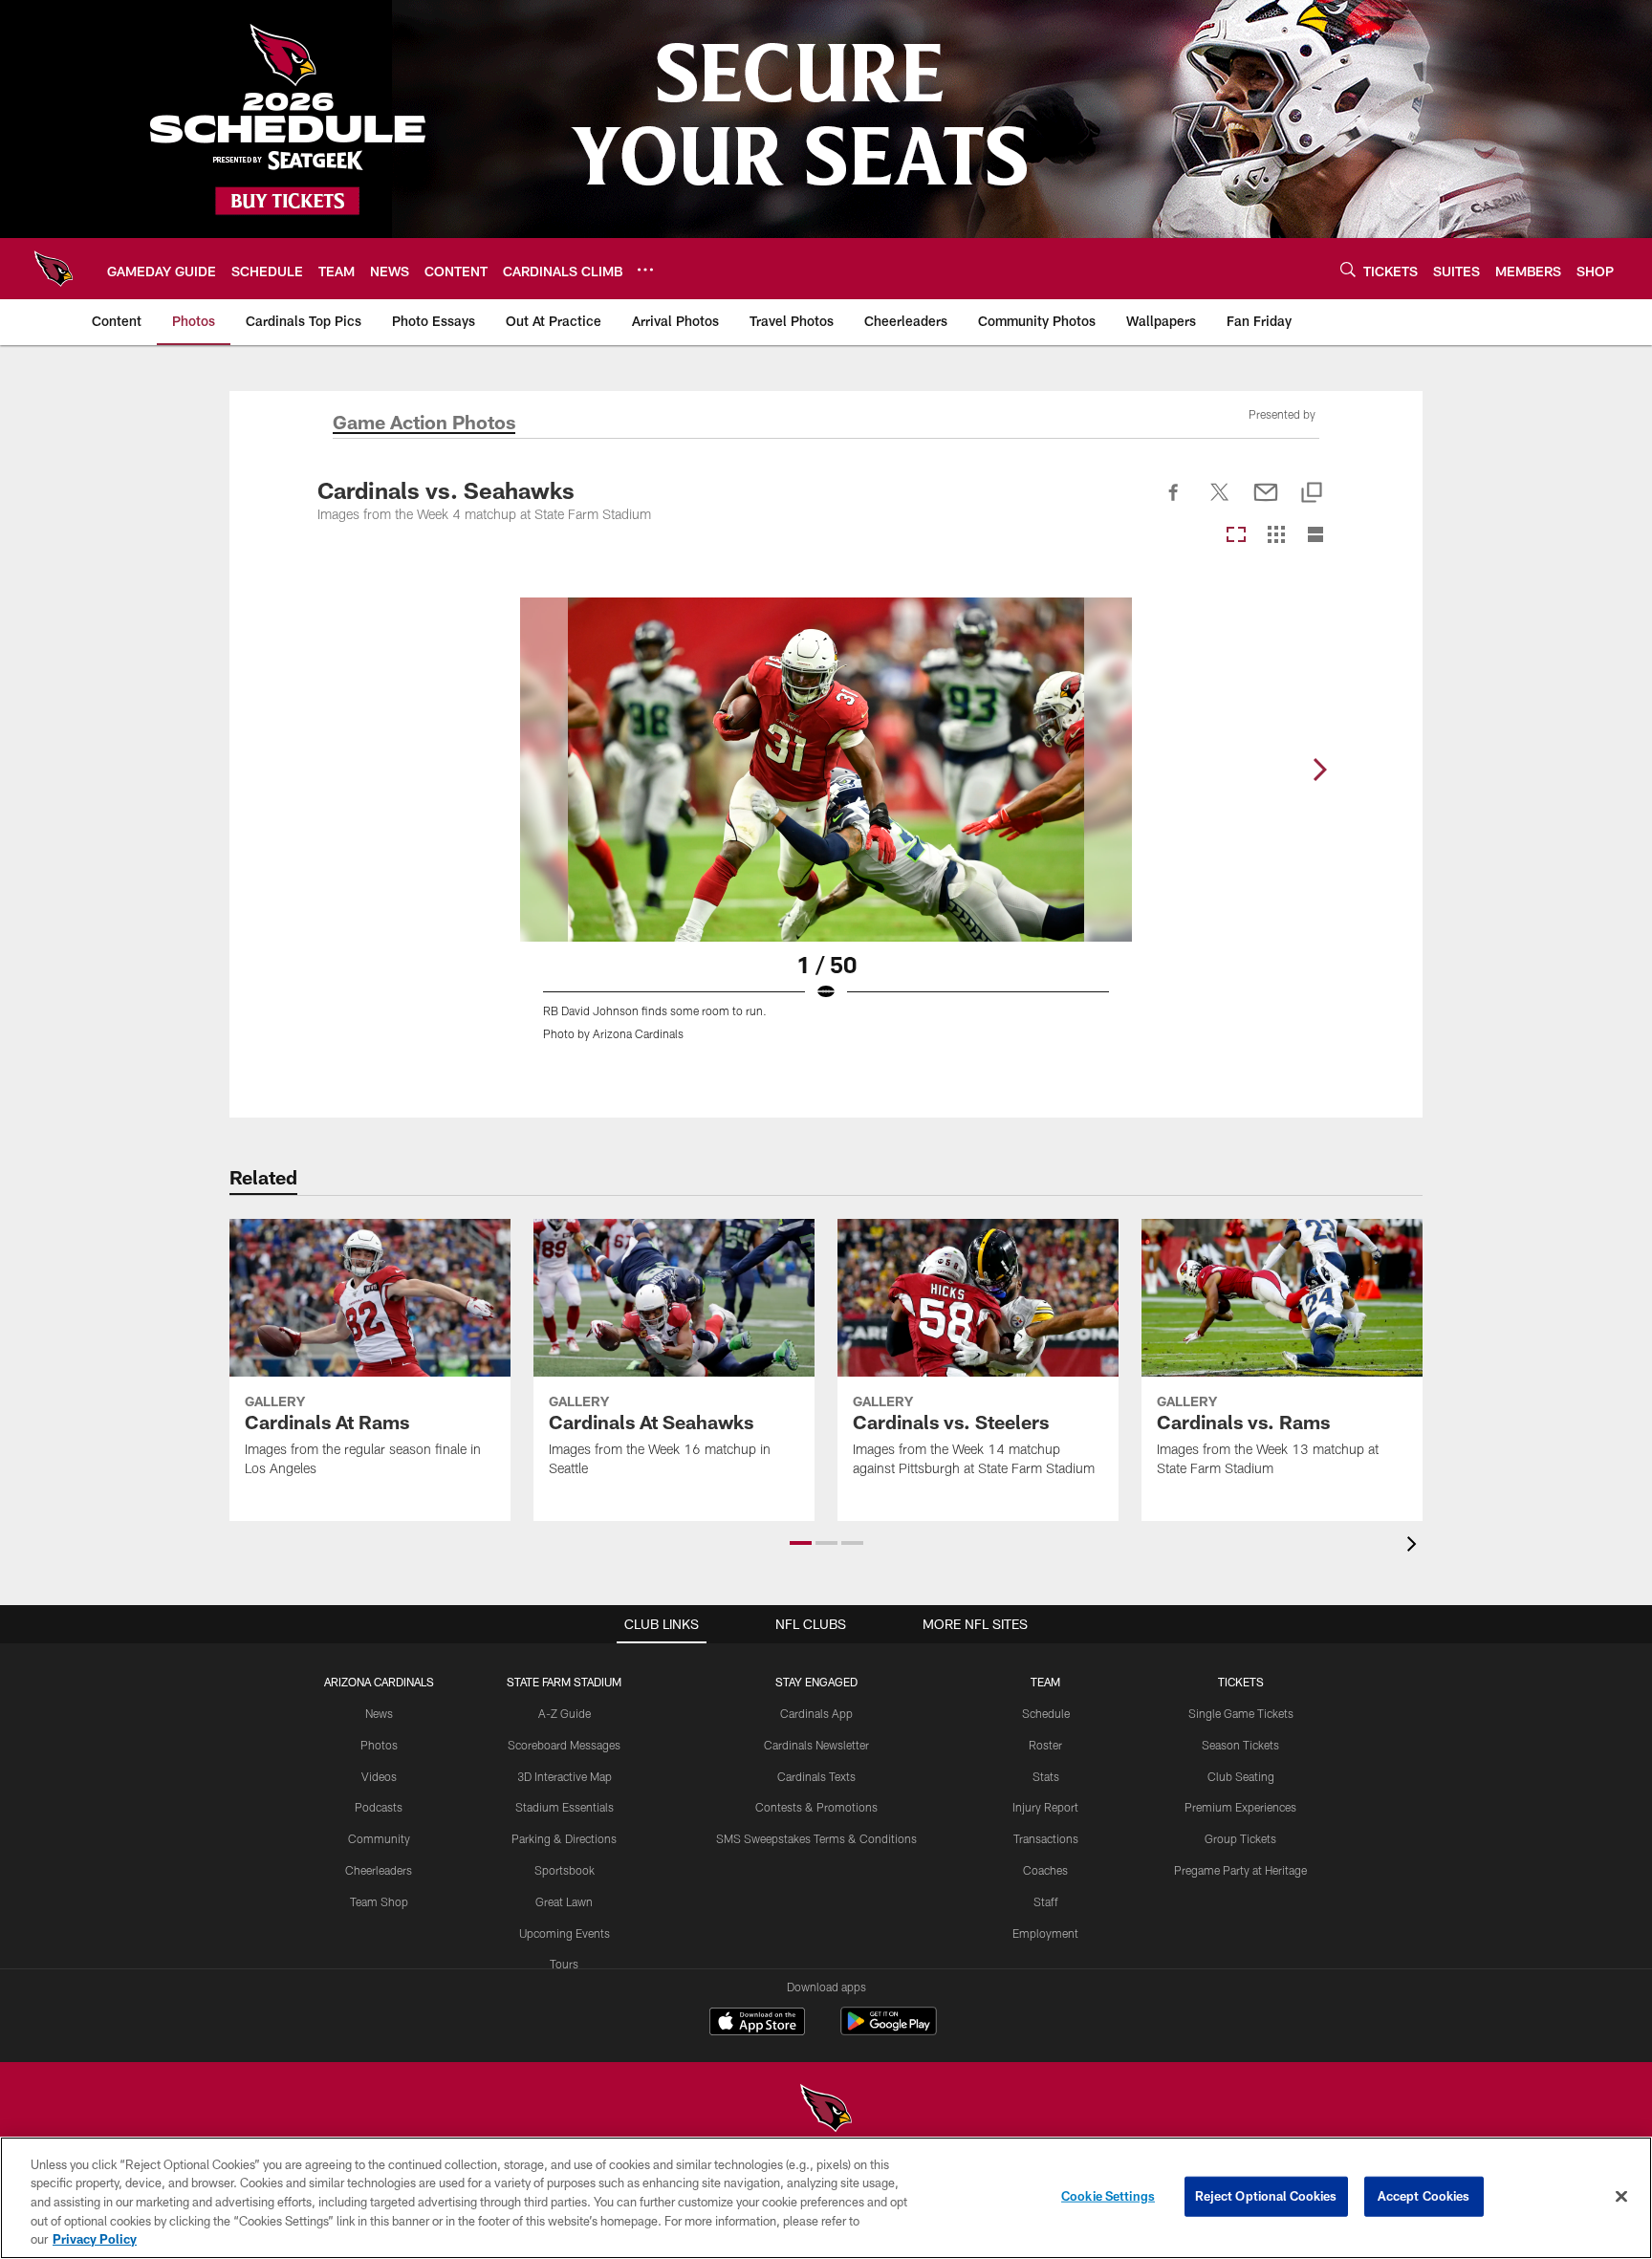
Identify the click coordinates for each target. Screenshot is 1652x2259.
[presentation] (1415, 1546)
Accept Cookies (1424, 2196)
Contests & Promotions (816, 1807)
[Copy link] (1312, 494)
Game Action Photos (424, 424)
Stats (1046, 1776)
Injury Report (1045, 1807)
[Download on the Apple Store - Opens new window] (757, 2024)
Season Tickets (1240, 1745)
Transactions (1046, 1838)
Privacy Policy (95, 2239)
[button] (801, 1543)
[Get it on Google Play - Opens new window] (889, 2031)
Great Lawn (564, 1901)
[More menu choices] (645, 270)
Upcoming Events (565, 1933)
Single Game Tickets (1241, 1713)
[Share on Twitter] (1220, 503)
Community (379, 1838)
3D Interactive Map (565, 1776)
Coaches (1045, 1870)
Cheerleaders (379, 1870)
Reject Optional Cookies (1266, 2196)
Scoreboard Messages (564, 1745)
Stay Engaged (816, 1682)
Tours (564, 1964)
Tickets (1241, 1682)
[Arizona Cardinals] (826, 2110)
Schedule (1046, 1713)
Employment (1045, 1933)
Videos (379, 1776)
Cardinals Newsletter (816, 1745)
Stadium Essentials (565, 1807)
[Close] (1621, 2197)
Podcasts (379, 1807)
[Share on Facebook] (1174, 503)
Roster (1045, 1745)
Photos (379, 1745)
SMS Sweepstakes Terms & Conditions (816, 1838)
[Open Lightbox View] (826, 831)
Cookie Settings (1108, 2196)
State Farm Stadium (564, 1682)
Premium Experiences (1240, 1807)
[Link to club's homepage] (54, 269)
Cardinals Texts (816, 1776)
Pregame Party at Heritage (1240, 1870)
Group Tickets (1240, 1838)
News (379, 1713)
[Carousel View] (1236, 536)
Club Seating (1241, 1776)
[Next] (1319, 770)
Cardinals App (816, 1713)
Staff (1046, 1901)
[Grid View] (1276, 536)
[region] (826, 2198)
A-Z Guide (565, 1713)
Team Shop (379, 1901)
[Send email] (1266, 503)
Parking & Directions (564, 1838)
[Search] (1348, 269)
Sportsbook (565, 1870)
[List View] (1315, 536)
